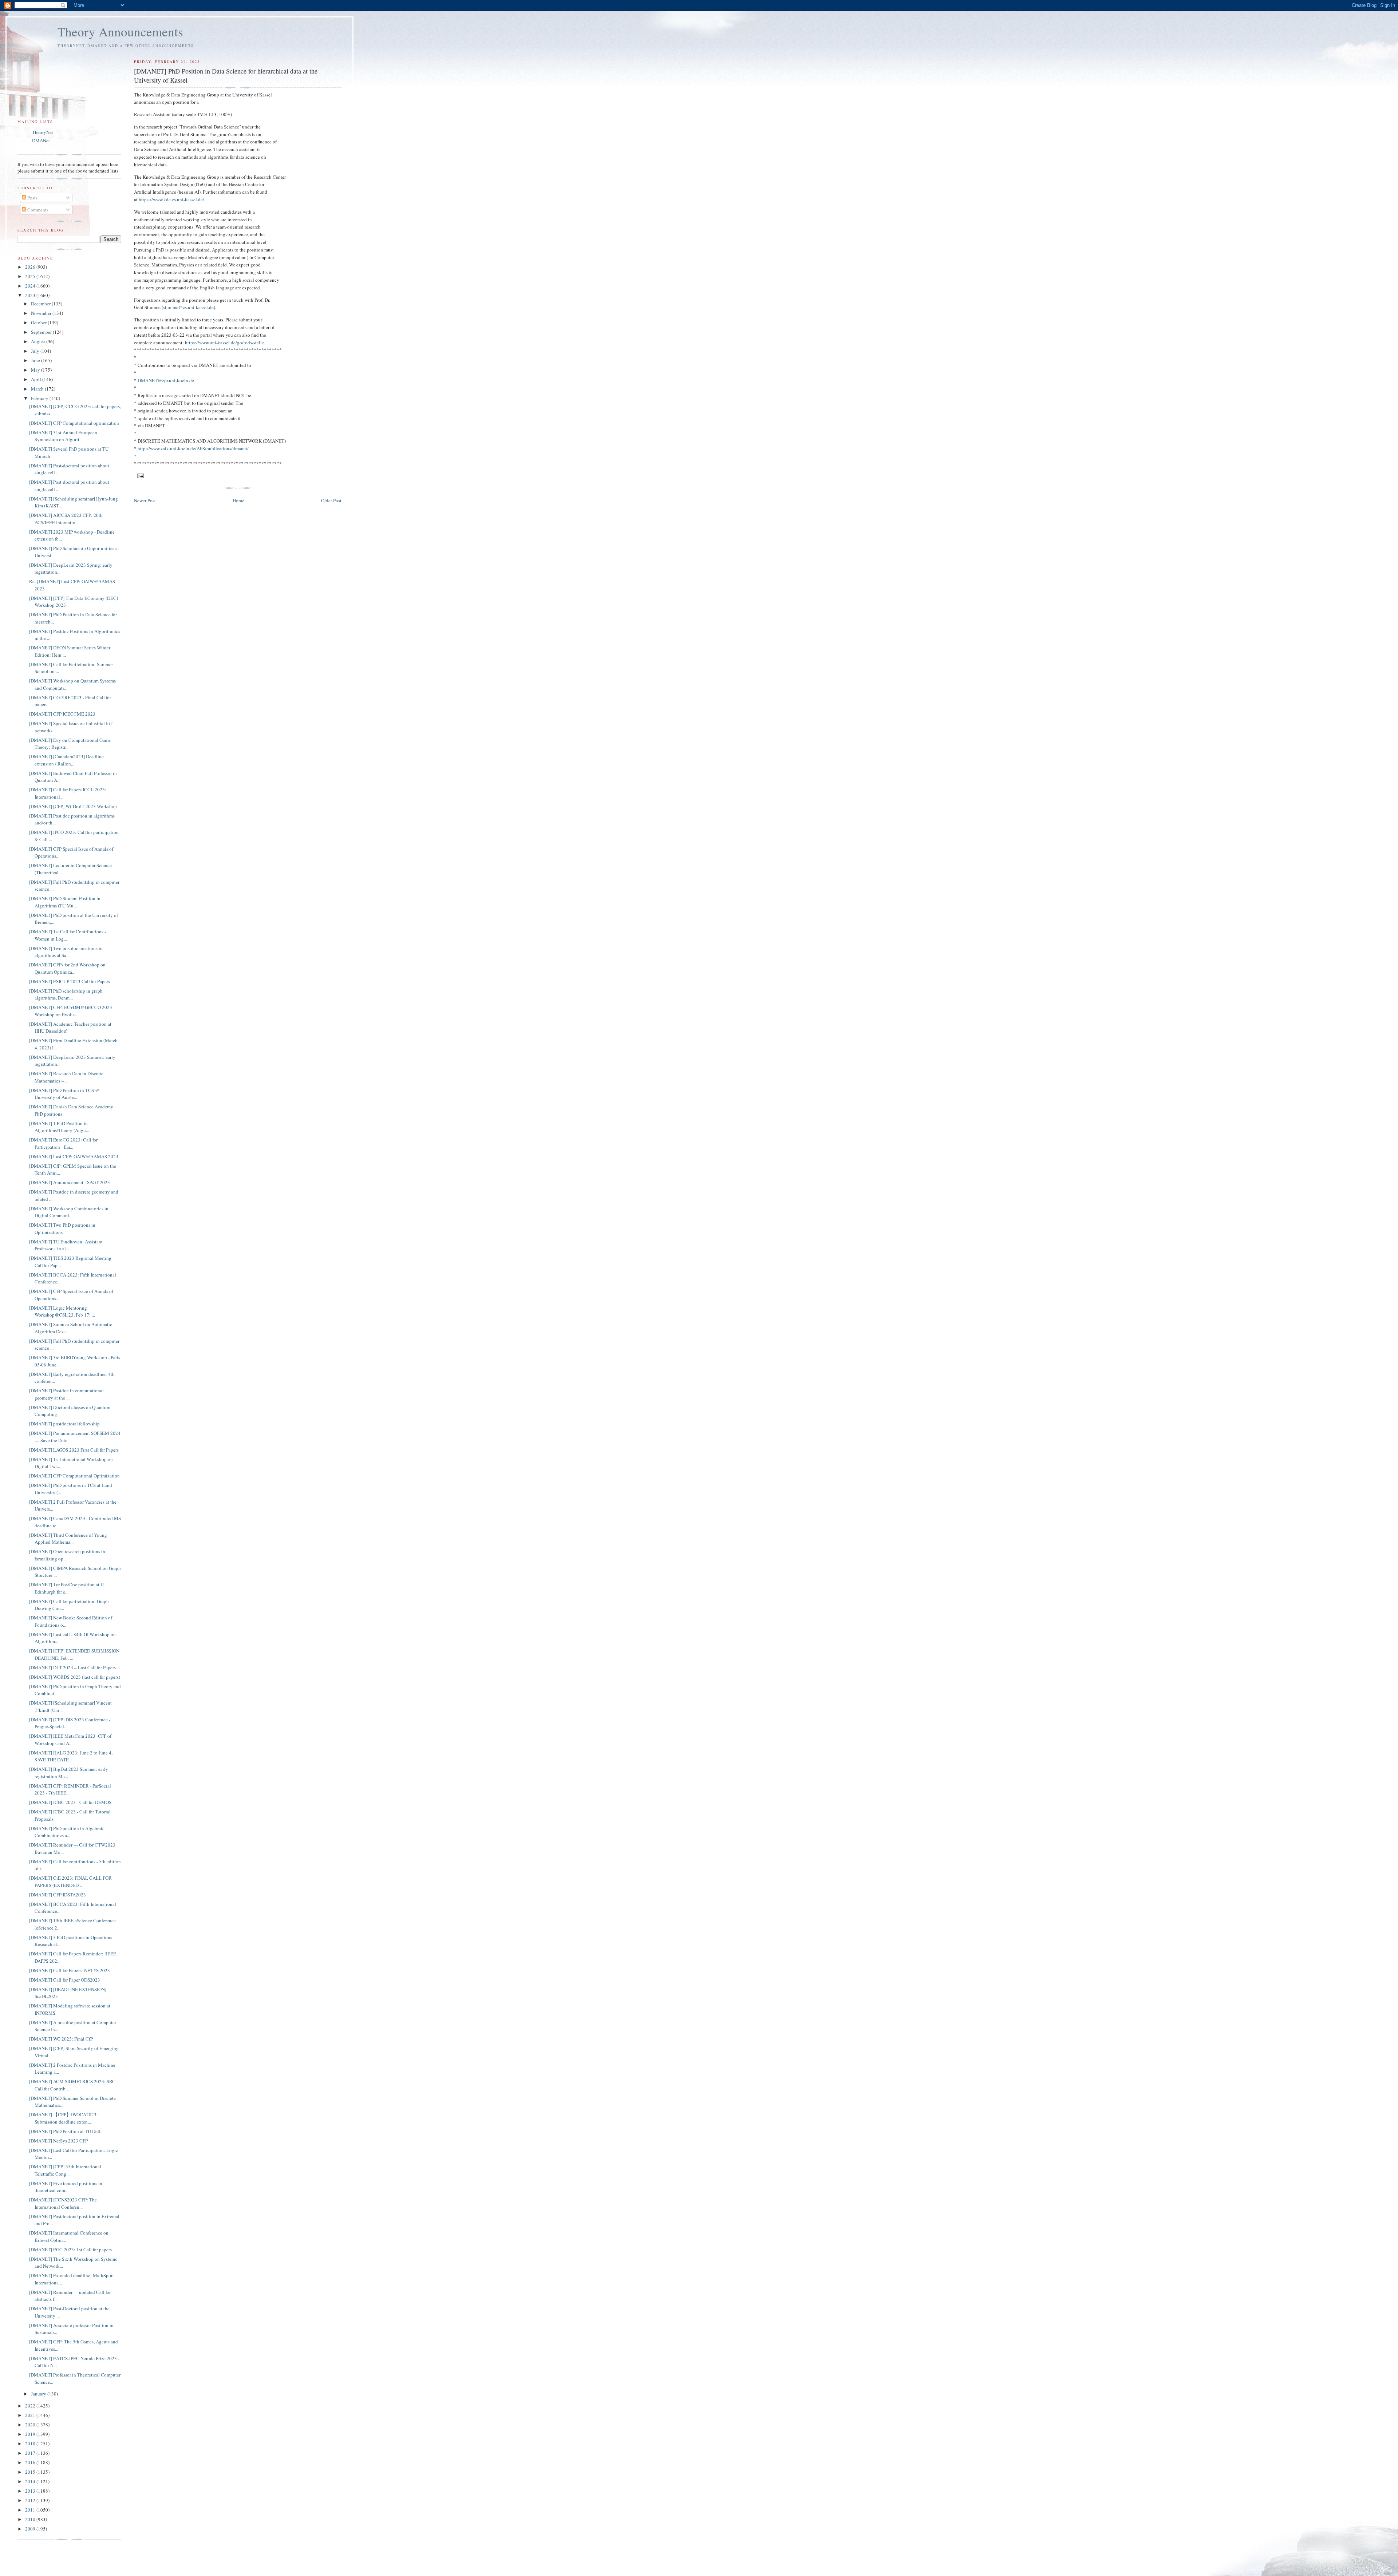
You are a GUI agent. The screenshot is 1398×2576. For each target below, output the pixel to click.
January (39, 2394)
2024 (31, 286)
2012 (31, 2500)
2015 (31, 2472)
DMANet (41, 141)
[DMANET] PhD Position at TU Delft (66, 2131)
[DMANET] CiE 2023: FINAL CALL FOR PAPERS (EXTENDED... (70, 1881)
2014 (31, 2481)
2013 (31, 2491)
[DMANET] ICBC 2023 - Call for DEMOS (70, 1802)
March (38, 389)
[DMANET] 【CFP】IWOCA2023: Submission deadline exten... (64, 2118)
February (40, 398)
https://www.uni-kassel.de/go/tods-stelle (224, 343)
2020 (31, 2425)
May (36, 370)
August (39, 341)
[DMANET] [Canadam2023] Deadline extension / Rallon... (66, 760)
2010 (31, 2519)
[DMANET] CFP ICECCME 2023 (62, 714)
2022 (31, 2406)
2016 (31, 2462)
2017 (31, 2453)
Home (238, 500)
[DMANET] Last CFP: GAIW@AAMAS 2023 (74, 1156)
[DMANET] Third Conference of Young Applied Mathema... (68, 1539)
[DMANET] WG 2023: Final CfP (61, 2039)
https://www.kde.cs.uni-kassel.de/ (171, 199)
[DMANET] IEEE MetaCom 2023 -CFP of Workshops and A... (70, 1740)
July (36, 351)
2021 (31, 2415)
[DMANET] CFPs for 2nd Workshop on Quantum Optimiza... (67, 968)
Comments (37, 210)
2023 (31, 295)
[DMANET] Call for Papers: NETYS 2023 (70, 1970)
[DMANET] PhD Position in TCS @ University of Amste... (64, 1094)
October (39, 323)
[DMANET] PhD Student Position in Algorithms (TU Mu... (65, 902)
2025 (31, 276)
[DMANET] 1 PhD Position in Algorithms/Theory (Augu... (59, 1127)
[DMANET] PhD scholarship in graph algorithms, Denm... (66, 994)
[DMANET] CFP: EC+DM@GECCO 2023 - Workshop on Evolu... (72, 1011)
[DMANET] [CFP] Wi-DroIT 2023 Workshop (73, 806)
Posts (32, 198)
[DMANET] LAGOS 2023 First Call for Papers (74, 1450)
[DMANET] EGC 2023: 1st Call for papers (70, 2249)
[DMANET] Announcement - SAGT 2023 (70, 1182)
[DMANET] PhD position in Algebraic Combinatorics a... (67, 1832)
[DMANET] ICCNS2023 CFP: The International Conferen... (63, 2203)
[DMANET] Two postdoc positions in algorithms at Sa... (66, 952)
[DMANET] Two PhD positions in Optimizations (62, 1228)
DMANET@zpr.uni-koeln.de (166, 380)
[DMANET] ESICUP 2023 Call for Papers (70, 981)
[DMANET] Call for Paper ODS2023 (65, 1980)
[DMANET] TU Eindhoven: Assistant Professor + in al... (66, 1245)
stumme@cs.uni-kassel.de (188, 307)
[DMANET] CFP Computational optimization (74, 423)
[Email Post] (140, 475)
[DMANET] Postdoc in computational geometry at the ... (66, 1394)
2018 (31, 2444)
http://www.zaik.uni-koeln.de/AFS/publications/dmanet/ (193, 448)
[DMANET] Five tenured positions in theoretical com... (66, 2187)
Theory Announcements (120, 31)
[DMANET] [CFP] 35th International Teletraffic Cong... (65, 2170)
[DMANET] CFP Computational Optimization (74, 1476)
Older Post (331, 500)
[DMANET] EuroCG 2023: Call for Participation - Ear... (63, 1143)
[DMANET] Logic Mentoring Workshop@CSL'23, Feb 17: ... (62, 1311)
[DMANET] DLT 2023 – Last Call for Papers (72, 1667)
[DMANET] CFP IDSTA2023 (58, 1895)
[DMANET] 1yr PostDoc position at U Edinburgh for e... (66, 1588)
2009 (31, 2529)
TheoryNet (43, 132)
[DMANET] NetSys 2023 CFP (58, 2141)
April (37, 379)
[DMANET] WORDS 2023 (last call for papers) (75, 1677)
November (42, 313)
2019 (31, 2434)
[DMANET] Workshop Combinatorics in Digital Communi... (69, 1212)
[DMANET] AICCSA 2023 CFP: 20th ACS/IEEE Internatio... (66, 519)
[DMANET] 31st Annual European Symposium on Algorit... (63, 436)
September (42, 332)
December (41, 304)
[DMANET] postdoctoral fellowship (64, 1424)
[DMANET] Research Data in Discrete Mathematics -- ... (66, 1077)
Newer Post (145, 500)
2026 (31, 267)
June (36, 360)
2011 (31, 2510)
